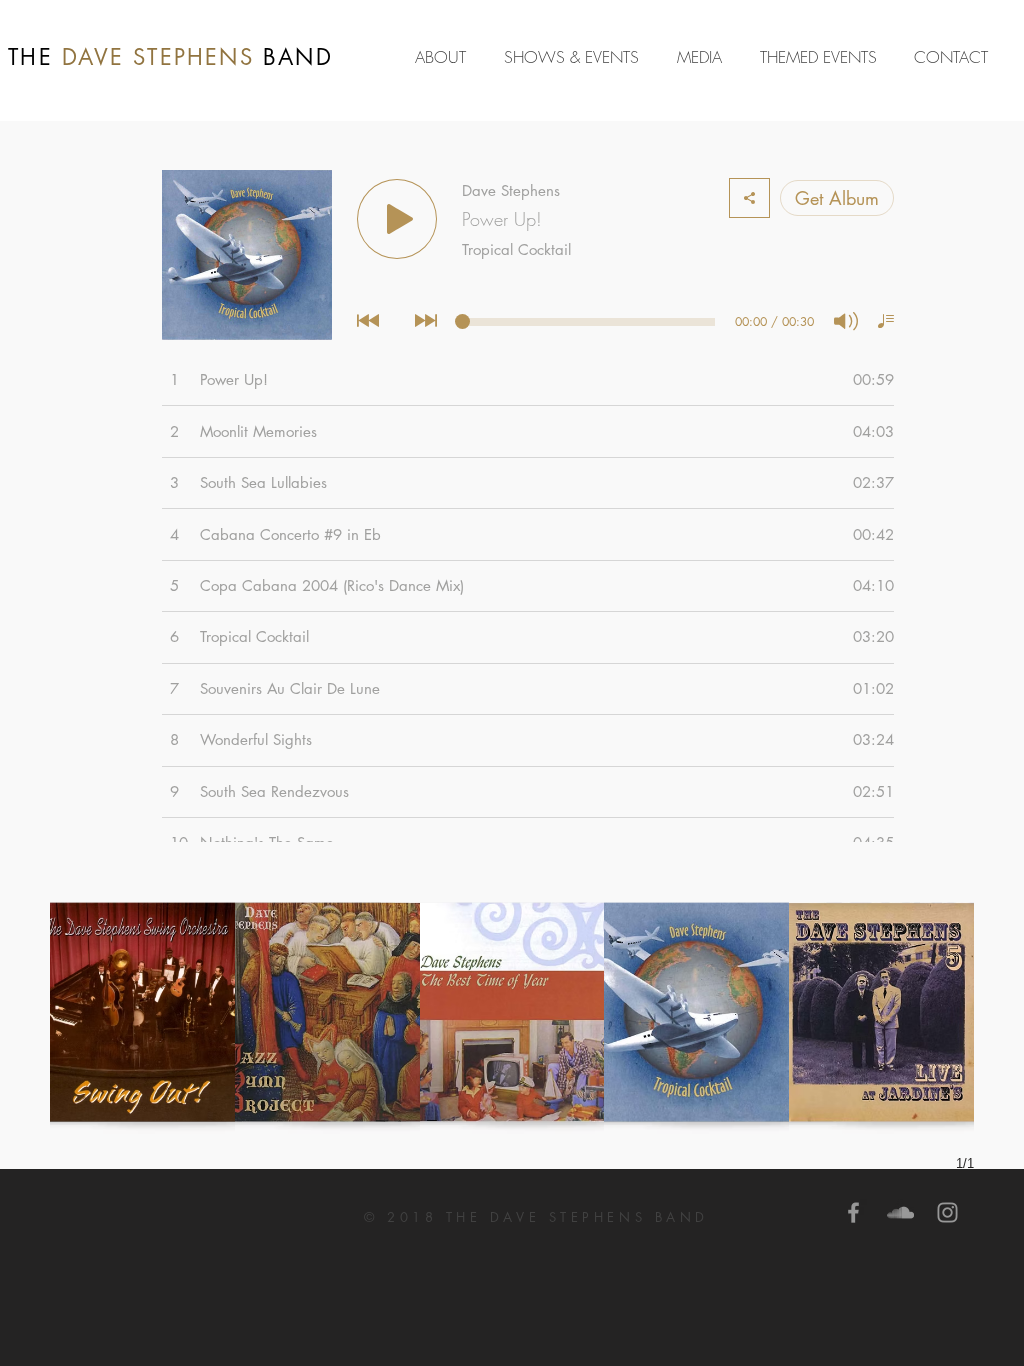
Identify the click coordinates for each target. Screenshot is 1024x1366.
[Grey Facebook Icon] (853, 1212)
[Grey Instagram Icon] (947, 1212)
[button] (703, 57)
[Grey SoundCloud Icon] (900, 1212)
